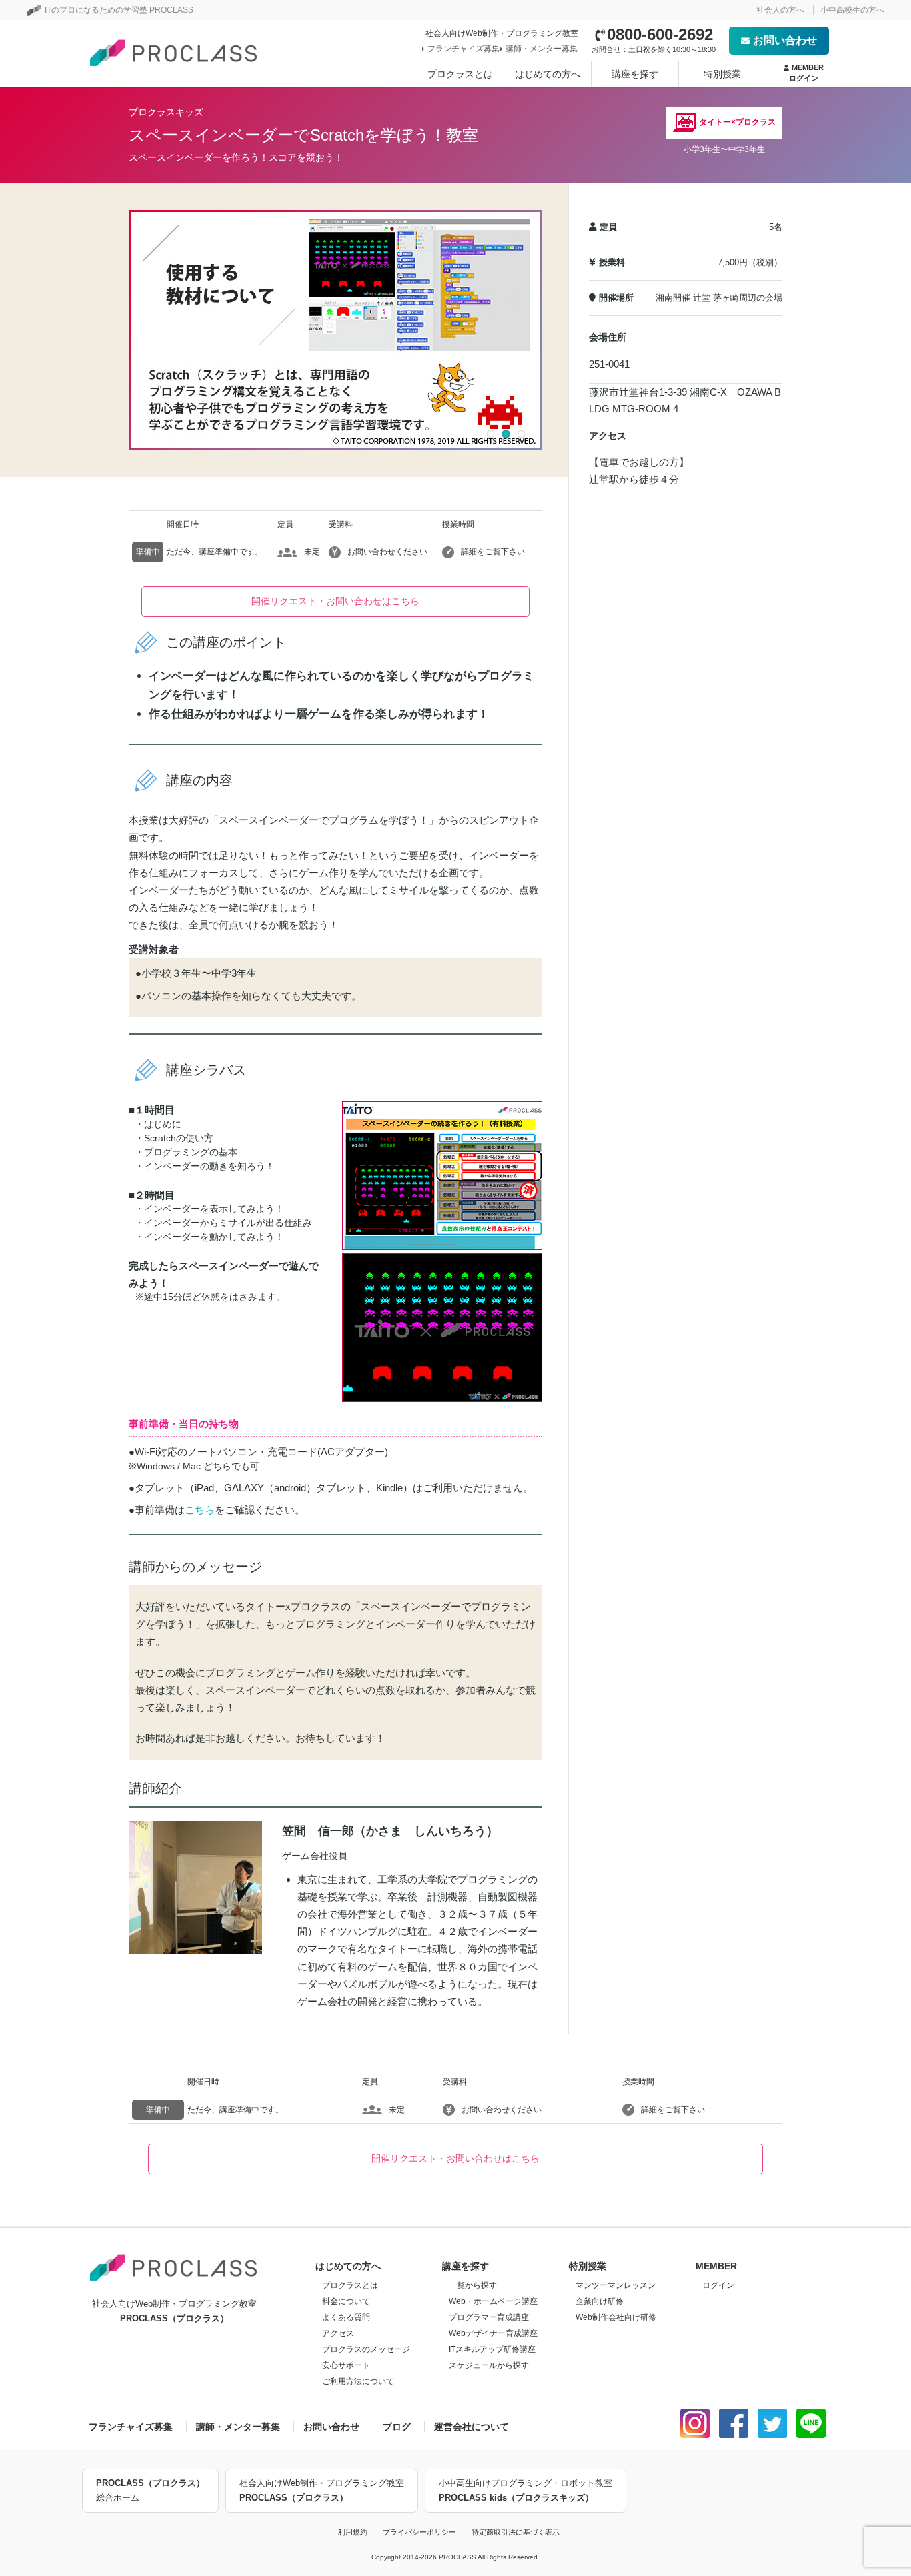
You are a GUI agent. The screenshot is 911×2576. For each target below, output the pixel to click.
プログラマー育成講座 (489, 2317)
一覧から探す (473, 2285)
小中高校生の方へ (852, 10)
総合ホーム (150, 2490)
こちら (200, 1510)
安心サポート (346, 2365)
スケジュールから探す (489, 2365)
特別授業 (722, 74)
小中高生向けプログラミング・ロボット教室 (526, 2490)
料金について (346, 2301)
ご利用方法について (358, 2381)
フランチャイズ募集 (464, 49)
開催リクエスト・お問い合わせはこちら (335, 601)
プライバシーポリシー (419, 2532)
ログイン (718, 2285)
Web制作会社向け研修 (616, 2317)
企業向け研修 (600, 2301)
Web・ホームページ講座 (493, 2301)
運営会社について (472, 2427)
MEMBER (806, 72)
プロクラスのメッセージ (366, 2349)
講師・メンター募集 (542, 49)
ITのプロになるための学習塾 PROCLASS (119, 10)
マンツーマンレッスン (616, 2285)
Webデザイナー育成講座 (493, 2333)
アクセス (338, 2333)
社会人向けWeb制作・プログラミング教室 (322, 2490)
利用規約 (353, 2532)
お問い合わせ (785, 40)
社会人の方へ (780, 10)
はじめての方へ (548, 74)
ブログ (397, 2427)
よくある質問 (346, 2317)
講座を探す (635, 74)
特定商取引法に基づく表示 (516, 2532)
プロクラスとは (460, 74)
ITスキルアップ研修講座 (492, 2349)
